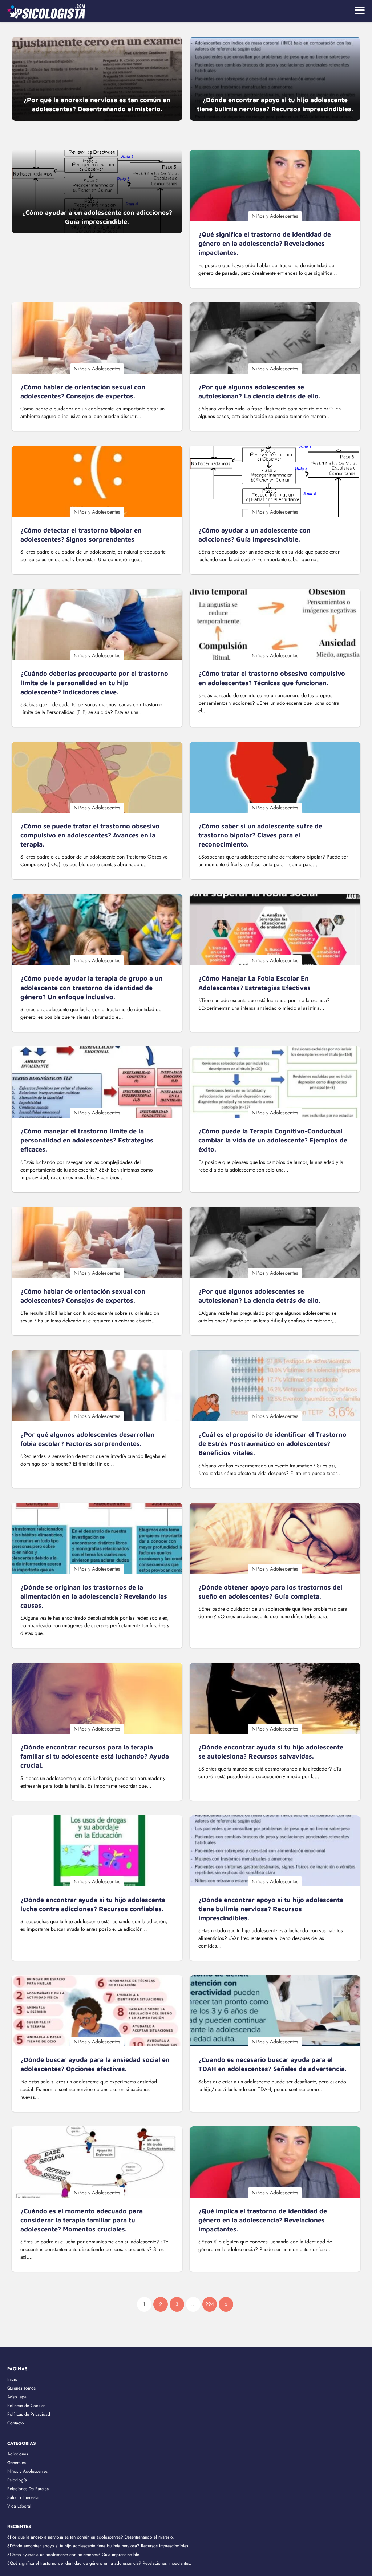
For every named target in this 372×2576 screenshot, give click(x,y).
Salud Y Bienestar (24, 2497)
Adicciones (18, 2454)
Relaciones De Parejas (28, 2489)
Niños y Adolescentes (27, 2471)
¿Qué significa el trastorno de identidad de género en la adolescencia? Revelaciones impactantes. (99, 2563)
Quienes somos (21, 2388)
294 (210, 2304)
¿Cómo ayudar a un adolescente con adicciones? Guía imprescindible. (74, 2555)
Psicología (17, 2480)
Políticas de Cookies (26, 2406)
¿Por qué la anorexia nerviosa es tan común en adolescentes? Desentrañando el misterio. (91, 2537)
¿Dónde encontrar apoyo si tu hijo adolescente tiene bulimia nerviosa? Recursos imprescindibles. (98, 2546)
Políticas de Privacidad (29, 2414)
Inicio (12, 2379)
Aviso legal (17, 2397)
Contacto (16, 2423)
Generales (17, 2463)
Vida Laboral (19, 2506)
